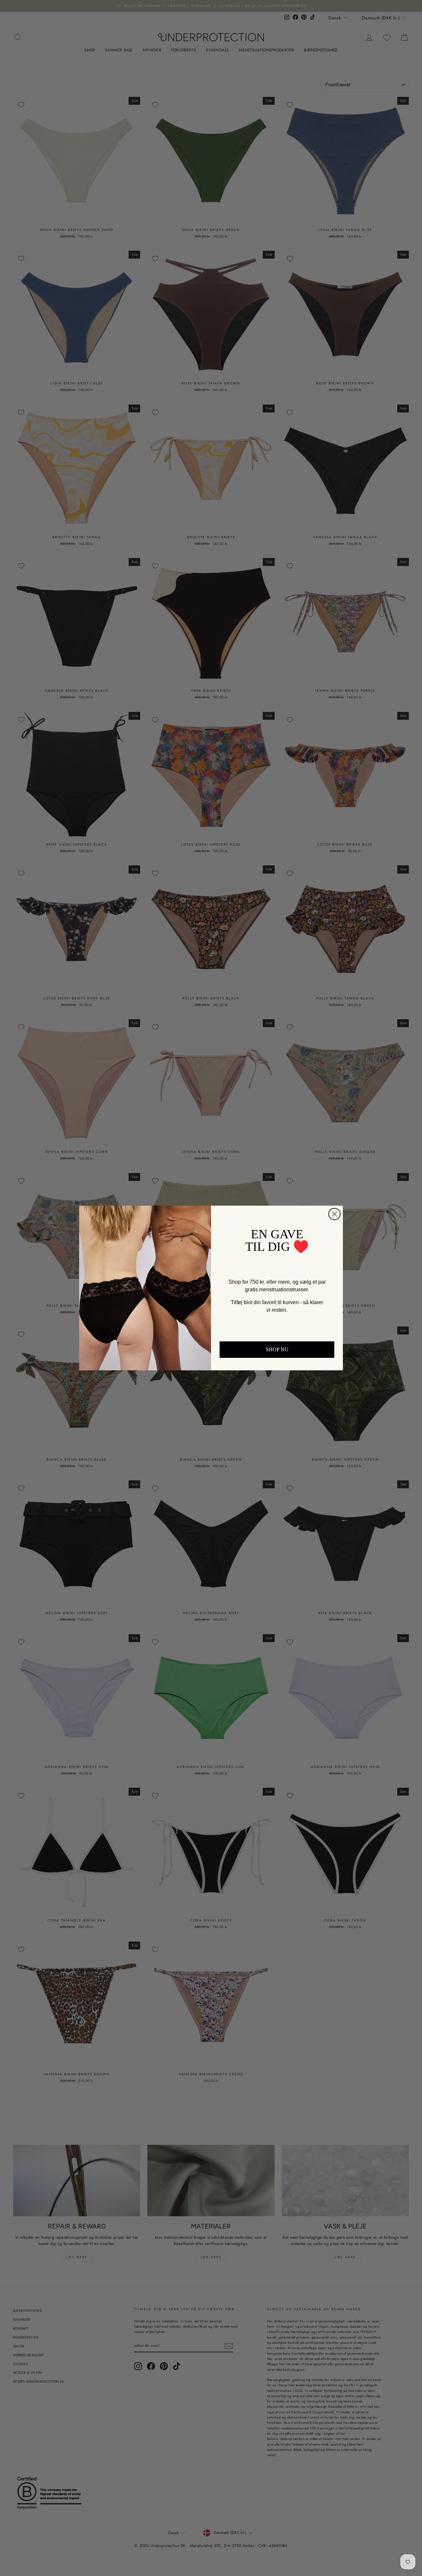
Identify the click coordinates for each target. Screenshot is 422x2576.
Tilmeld (277, 1391)
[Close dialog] (337, 1185)
